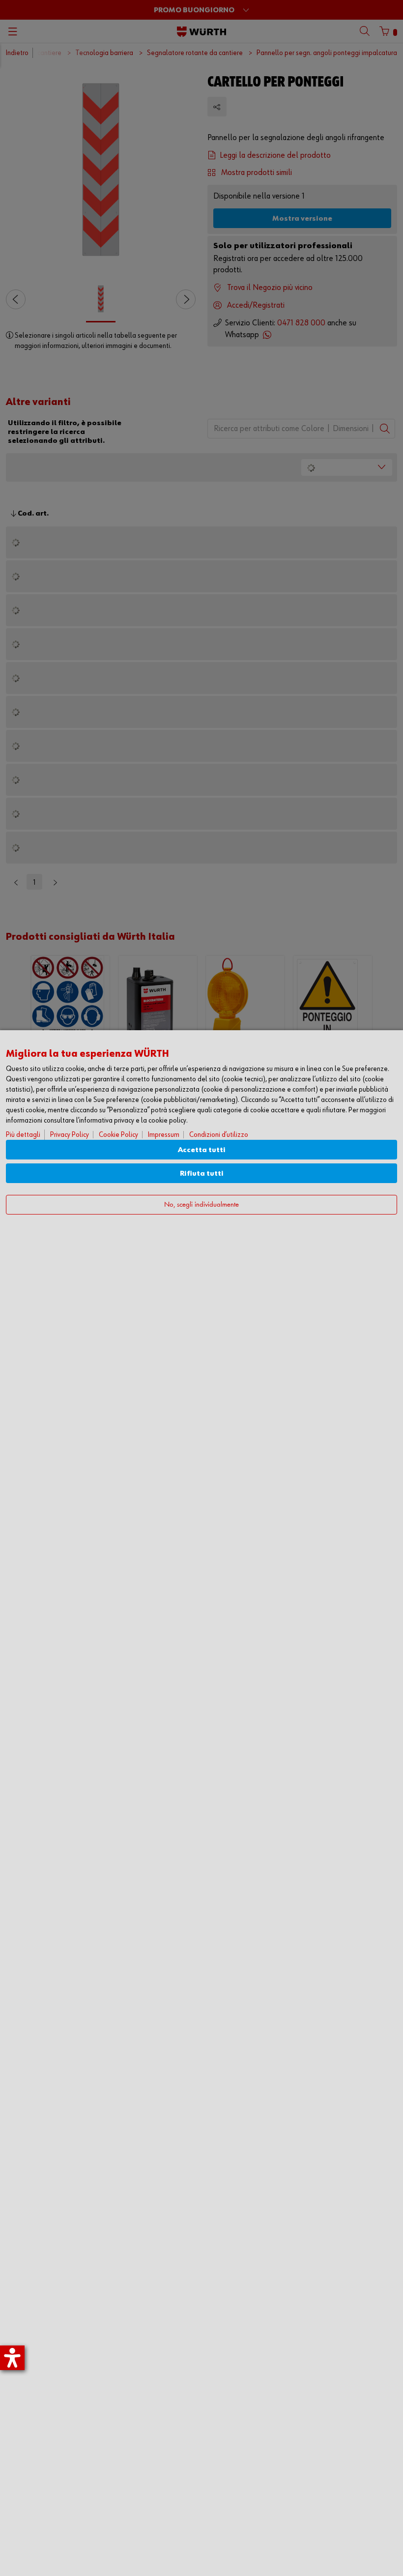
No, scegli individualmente (201, 1205)
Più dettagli (23, 1135)
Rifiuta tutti (202, 1173)
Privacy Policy (70, 1135)
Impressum (164, 1135)
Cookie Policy (118, 1135)
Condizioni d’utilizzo (219, 1135)
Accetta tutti (202, 1150)
